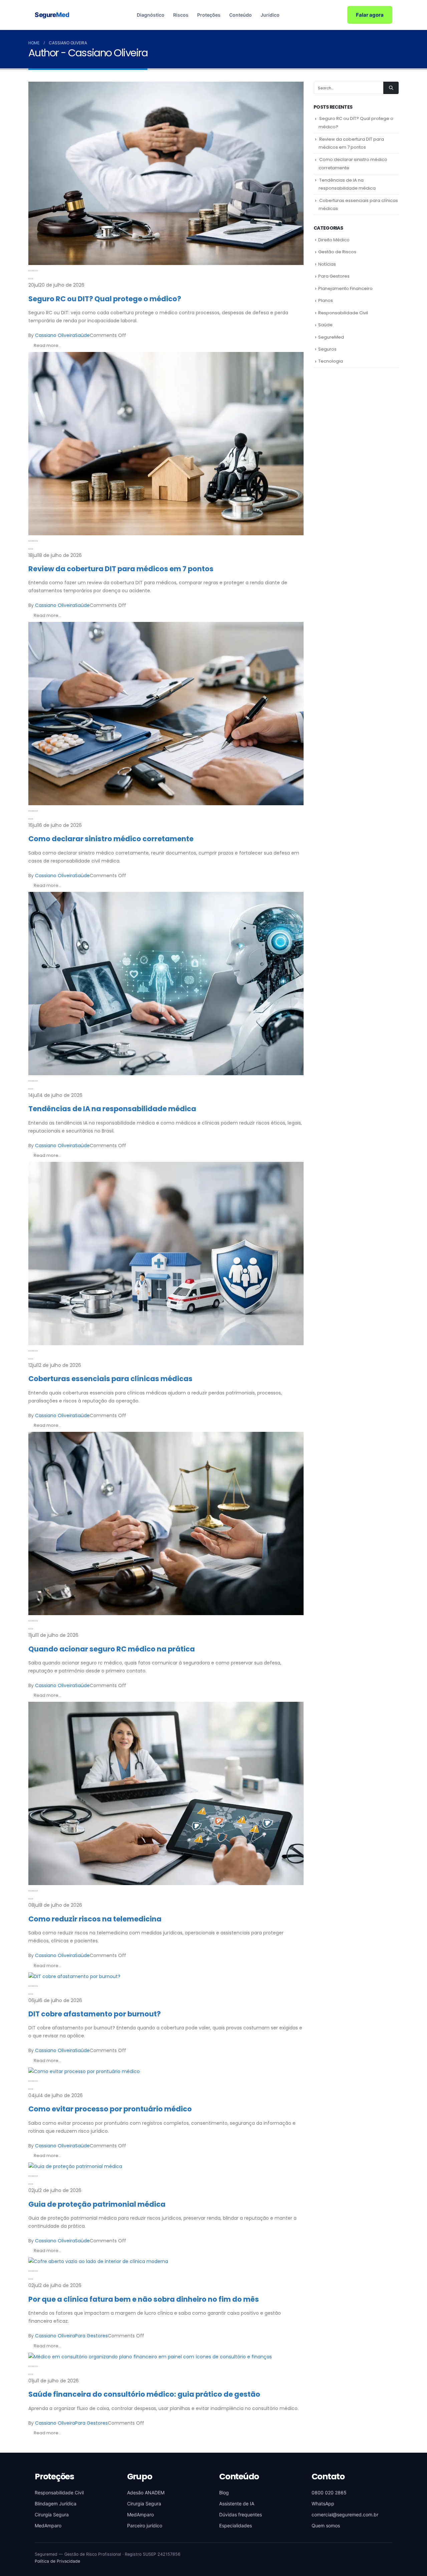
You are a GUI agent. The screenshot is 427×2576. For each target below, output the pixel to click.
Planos (326, 300)
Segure (52, 15)
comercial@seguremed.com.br (345, 2515)
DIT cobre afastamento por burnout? (95, 2014)
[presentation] (31, 271)
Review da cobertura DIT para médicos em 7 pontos (121, 569)
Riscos (181, 15)
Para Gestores (91, 2336)
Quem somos (326, 2526)
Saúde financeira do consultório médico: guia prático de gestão (144, 2394)
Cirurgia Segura (52, 2515)
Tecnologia (331, 361)
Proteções (209, 15)
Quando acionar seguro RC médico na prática (112, 1649)
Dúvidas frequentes (241, 2515)
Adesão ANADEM (146, 2493)
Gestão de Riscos (337, 252)
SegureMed (331, 337)
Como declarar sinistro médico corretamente (111, 839)
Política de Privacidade (57, 2561)
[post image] (166, 173)
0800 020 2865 (329, 2493)
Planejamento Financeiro (345, 288)
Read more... (48, 345)
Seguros (327, 349)
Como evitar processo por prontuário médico (110, 2109)
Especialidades (236, 2526)
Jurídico (270, 15)
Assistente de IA (237, 2504)
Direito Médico (334, 240)
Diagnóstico (151, 15)
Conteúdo (241, 15)
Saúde (82, 335)
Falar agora (370, 15)
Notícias (327, 264)
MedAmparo (48, 2526)
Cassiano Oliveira (55, 335)
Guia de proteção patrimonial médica (97, 2204)
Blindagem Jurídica (56, 2504)
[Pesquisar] (391, 88)
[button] (31, 279)
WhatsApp (323, 2504)
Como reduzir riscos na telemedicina (95, 1919)
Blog (224, 2493)
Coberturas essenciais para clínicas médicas (110, 1379)
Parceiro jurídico (145, 2526)
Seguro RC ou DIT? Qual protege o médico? (105, 299)
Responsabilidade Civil (343, 313)
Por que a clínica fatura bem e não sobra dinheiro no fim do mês (144, 2299)
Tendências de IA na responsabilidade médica (112, 1109)
